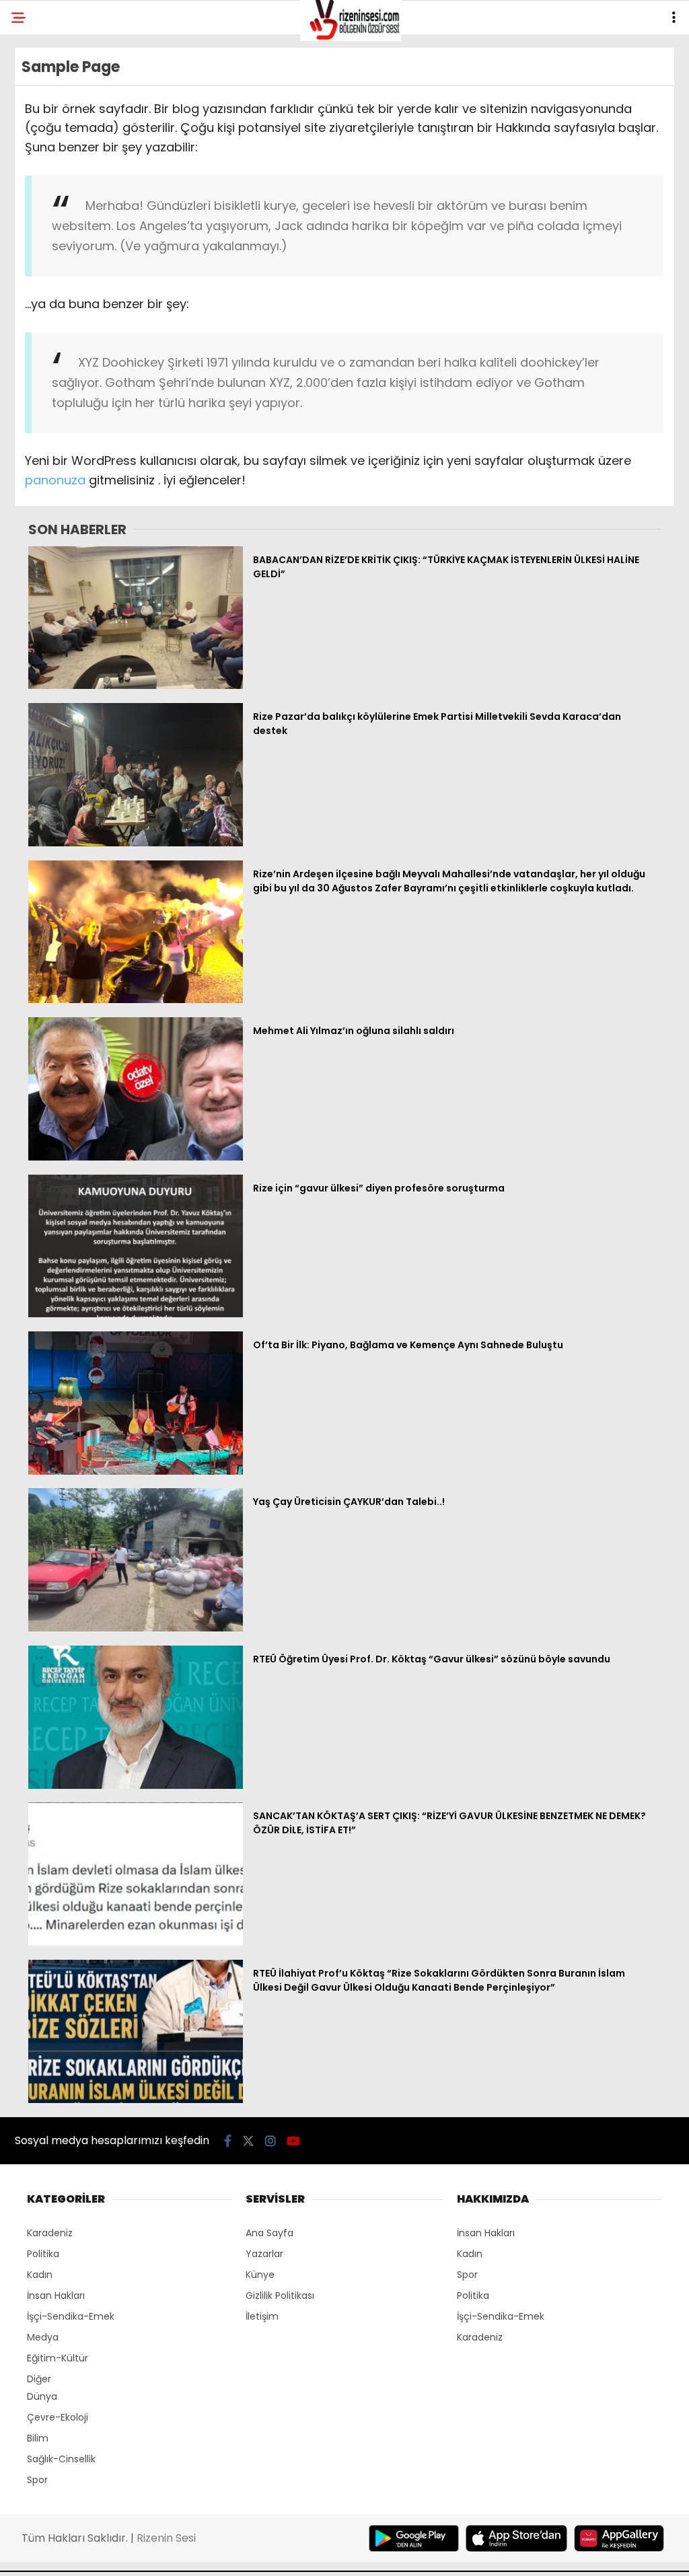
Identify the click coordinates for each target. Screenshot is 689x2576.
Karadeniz (50, 2233)
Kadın (40, 2275)
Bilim (38, 2438)
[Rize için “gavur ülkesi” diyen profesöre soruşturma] (136, 1314)
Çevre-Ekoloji (58, 2417)
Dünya (42, 2396)
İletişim (262, 2316)
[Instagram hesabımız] (270, 2141)
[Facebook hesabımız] (228, 2141)
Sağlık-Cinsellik (61, 2459)
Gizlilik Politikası (280, 2295)
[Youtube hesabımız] (293, 2141)
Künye (260, 2275)
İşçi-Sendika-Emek (71, 2316)
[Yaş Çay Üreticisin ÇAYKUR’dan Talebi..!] (136, 1628)
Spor (37, 2480)
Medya (43, 2337)
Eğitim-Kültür (58, 2358)
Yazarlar (264, 2254)
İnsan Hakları (56, 2295)
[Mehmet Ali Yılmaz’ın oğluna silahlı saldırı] (136, 1157)
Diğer (39, 2379)
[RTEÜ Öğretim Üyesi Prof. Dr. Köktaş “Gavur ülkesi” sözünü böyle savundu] (136, 1786)
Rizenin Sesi (166, 2538)
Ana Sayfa (269, 2233)
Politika (43, 2254)
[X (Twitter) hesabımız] (248, 2141)
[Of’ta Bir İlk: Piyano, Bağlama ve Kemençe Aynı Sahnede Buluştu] (136, 1471)
